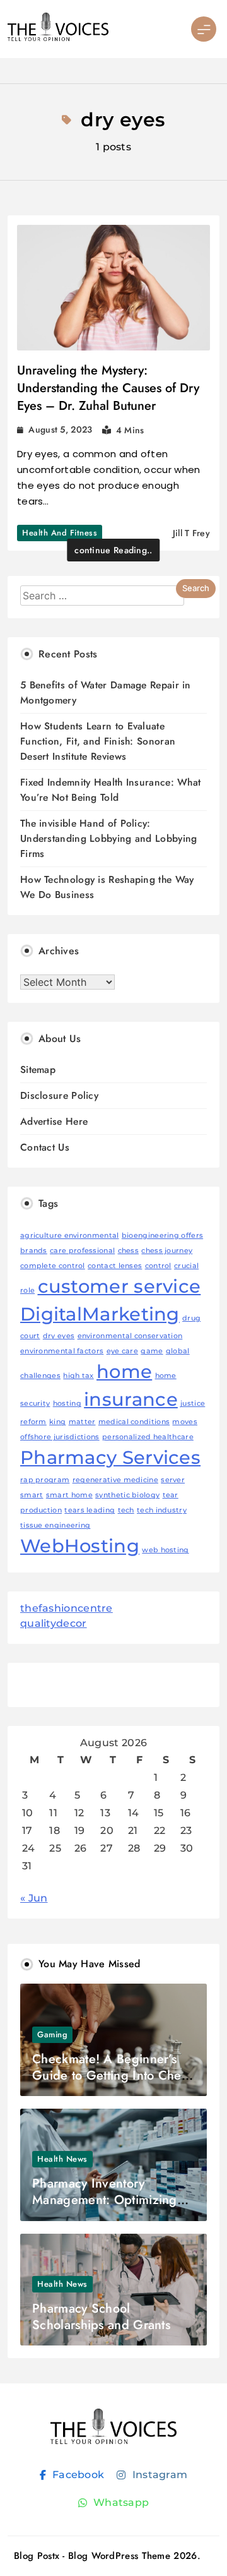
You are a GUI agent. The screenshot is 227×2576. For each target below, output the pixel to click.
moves (185, 1422)
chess (129, 1251)
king (57, 1422)
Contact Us (45, 1147)
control (158, 1266)
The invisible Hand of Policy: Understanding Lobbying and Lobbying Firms (109, 838)
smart (32, 1495)
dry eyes (59, 1336)
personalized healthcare (148, 1437)
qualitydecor (54, 1623)
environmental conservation (130, 1336)
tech (126, 1510)
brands (34, 1251)
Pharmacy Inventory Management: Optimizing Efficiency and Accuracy (105, 2200)
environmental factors (62, 1351)
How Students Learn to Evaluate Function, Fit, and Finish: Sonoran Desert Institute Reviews (98, 741)
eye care (122, 1351)
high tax (78, 1376)
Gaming (52, 2034)
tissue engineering (55, 1525)
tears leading (90, 1510)
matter (82, 1422)
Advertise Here (54, 1121)
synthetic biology (127, 1495)
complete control (53, 1266)
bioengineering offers (162, 1236)
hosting (67, 1404)
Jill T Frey (191, 533)
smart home (69, 1495)
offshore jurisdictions (60, 1437)
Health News (62, 2159)
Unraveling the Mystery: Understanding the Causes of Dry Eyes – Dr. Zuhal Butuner (108, 388)
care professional (82, 1251)
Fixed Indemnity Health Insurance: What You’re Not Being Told (110, 790)
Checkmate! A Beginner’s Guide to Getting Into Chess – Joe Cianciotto (112, 2076)
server (173, 1480)
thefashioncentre (67, 1608)
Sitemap (38, 1069)
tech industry (162, 1510)
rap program (45, 1480)
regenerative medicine (115, 1480)
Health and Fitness (60, 533)
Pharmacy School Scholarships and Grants (101, 2317)
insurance (131, 1399)
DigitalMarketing (100, 1314)
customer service (119, 1286)
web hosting (165, 1550)
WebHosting (80, 1546)
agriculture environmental (70, 1236)
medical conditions (134, 1422)
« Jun (34, 1898)
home (124, 1371)
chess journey (167, 1251)
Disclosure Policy (59, 1095)
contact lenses (115, 1266)
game (152, 1351)
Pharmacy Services (110, 1457)
